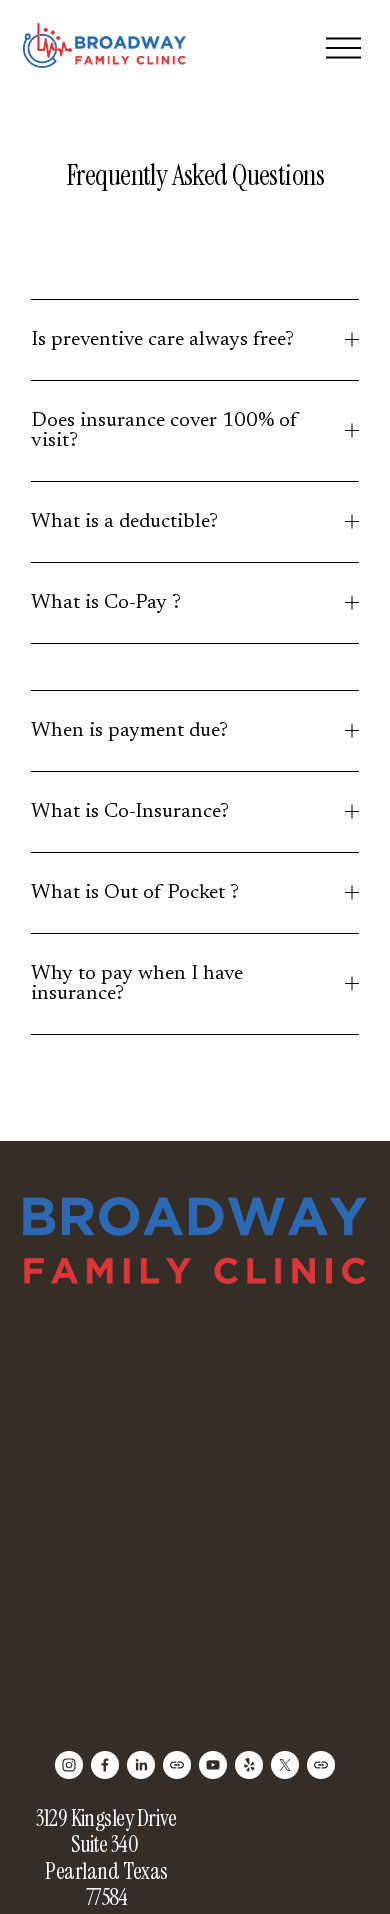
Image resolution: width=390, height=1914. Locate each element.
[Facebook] (105, 1765)
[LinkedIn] (141, 1765)
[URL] (177, 1765)
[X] (285, 1765)
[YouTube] (213, 1765)
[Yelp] (249, 1765)
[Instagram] (69, 1765)
